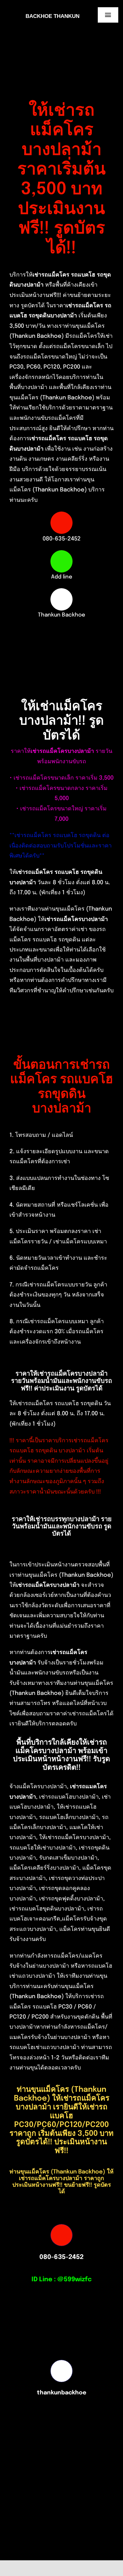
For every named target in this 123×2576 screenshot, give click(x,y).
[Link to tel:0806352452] (61, 523)
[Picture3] (37, 2564)
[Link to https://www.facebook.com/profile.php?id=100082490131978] (61, 599)
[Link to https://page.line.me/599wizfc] (61, 561)
